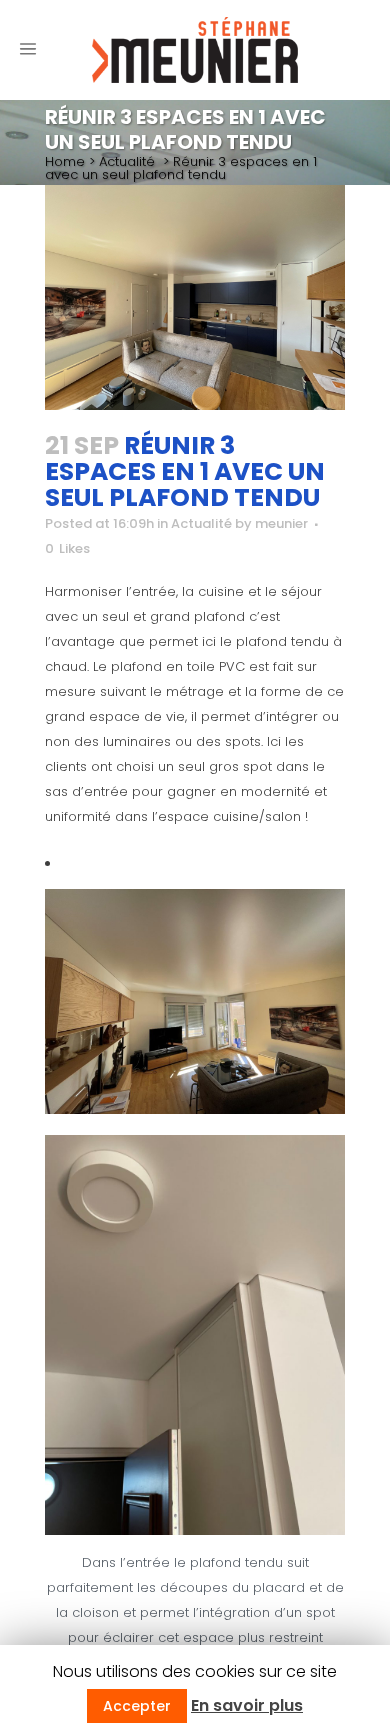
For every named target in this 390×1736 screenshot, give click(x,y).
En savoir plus (247, 1705)
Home (65, 161)
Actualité (127, 161)
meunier (281, 523)
